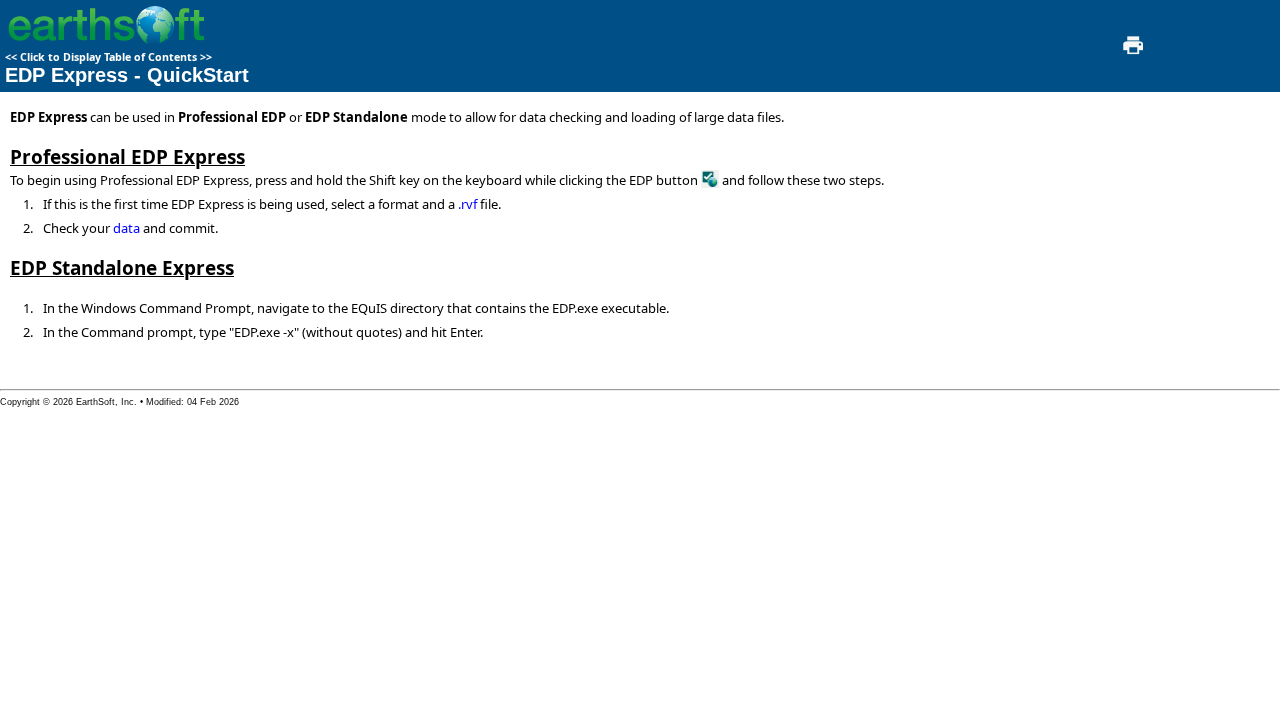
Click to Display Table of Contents (108, 57)
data (126, 228)
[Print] (1131, 51)
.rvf (467, 204)
